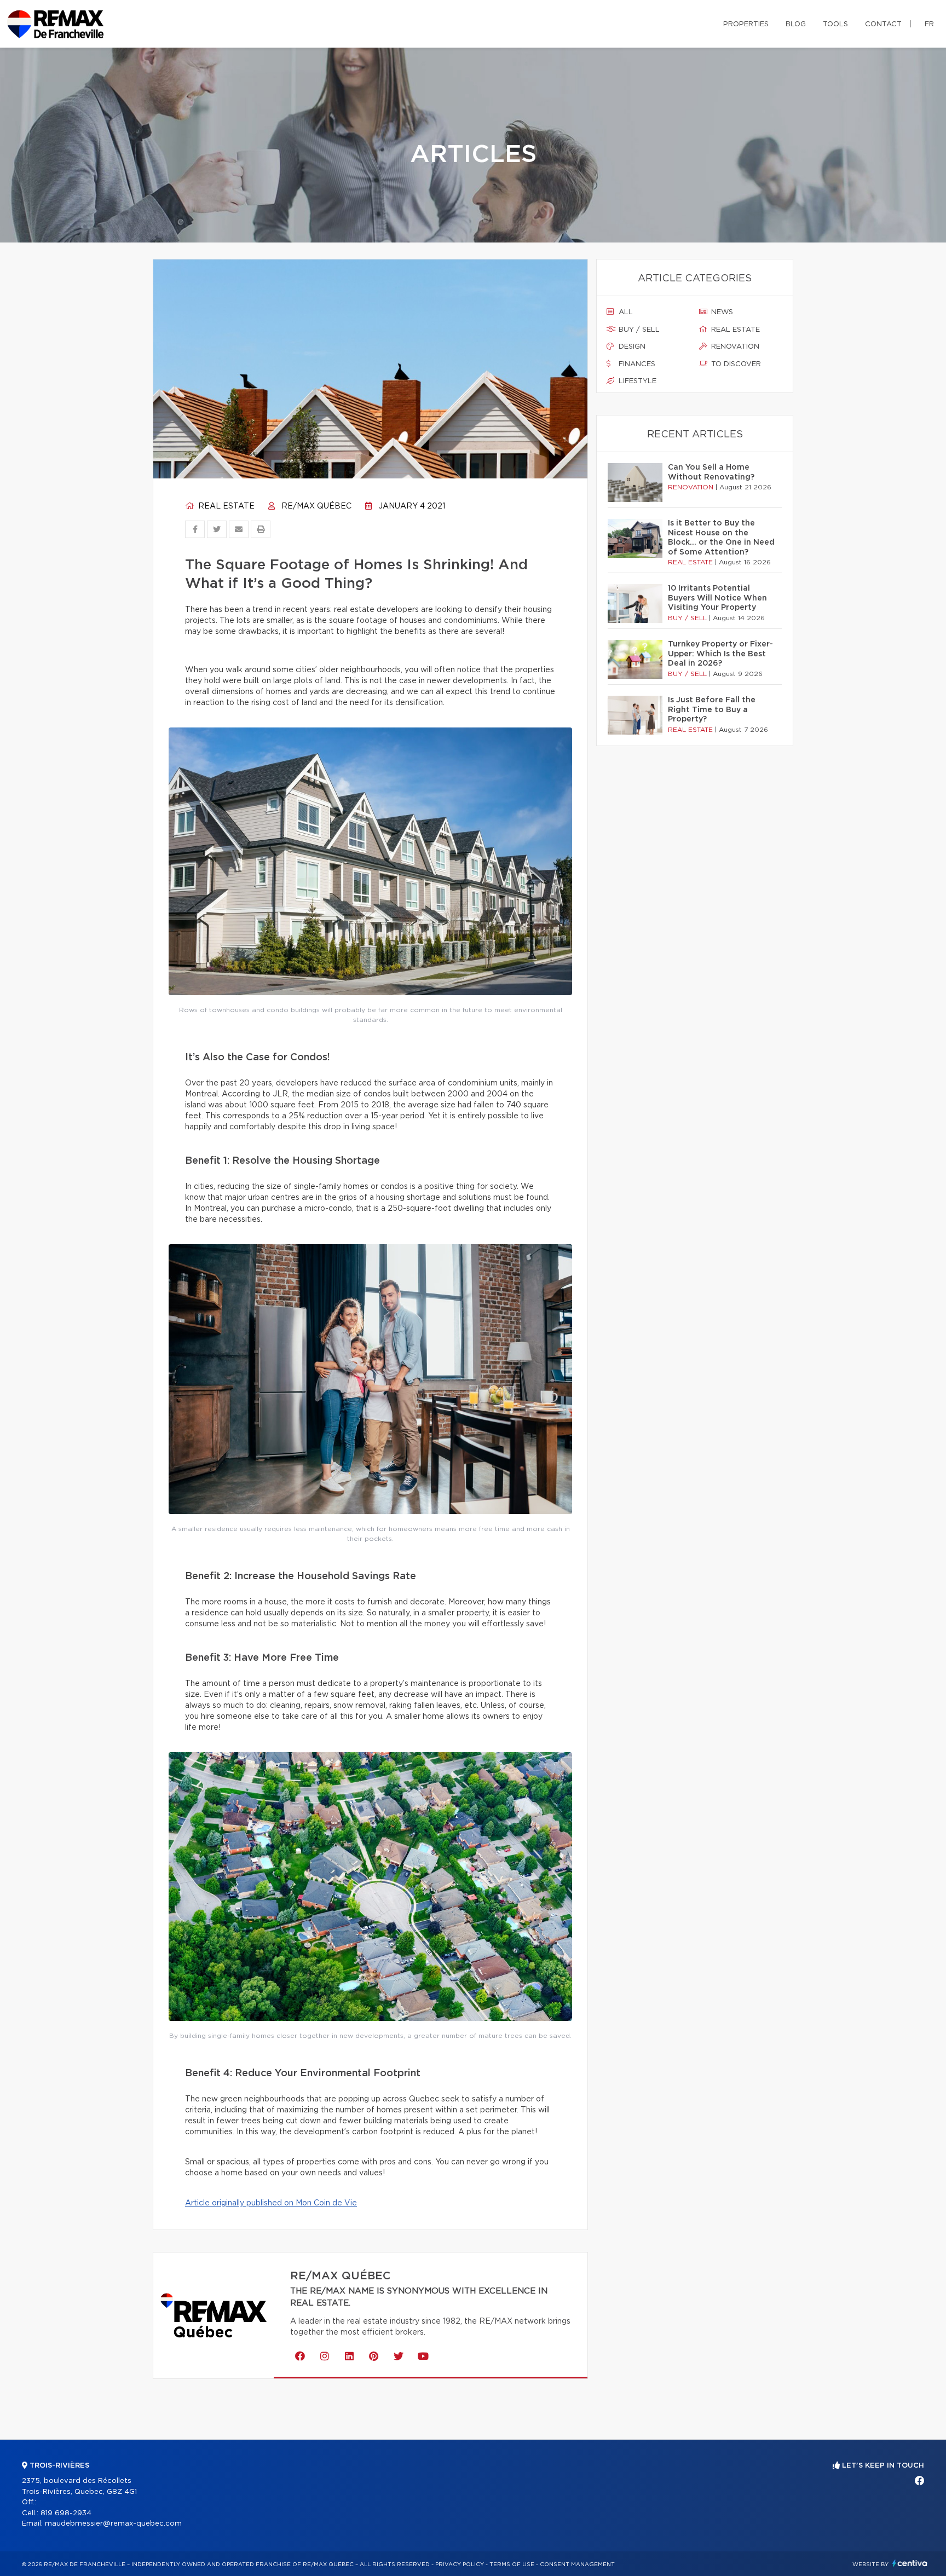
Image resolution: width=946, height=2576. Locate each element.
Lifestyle (636, 381)
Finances (636, 364)
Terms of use (512, 2565)
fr (929, 24)
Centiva (910, 2563)
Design (631, 347)
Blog (796, 24)
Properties (746, 24)
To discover (735, 364)
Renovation (734, 347)
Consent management (577, 2565)
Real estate (225, 506)
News (721, 312)
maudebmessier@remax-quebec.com (113, 2524)
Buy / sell (638, 330)
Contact (883, 24)
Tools (835, 24)
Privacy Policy (460, 2565)
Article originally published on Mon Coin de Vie (271, 2203)
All (625, 312)
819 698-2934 (66, 2513)
